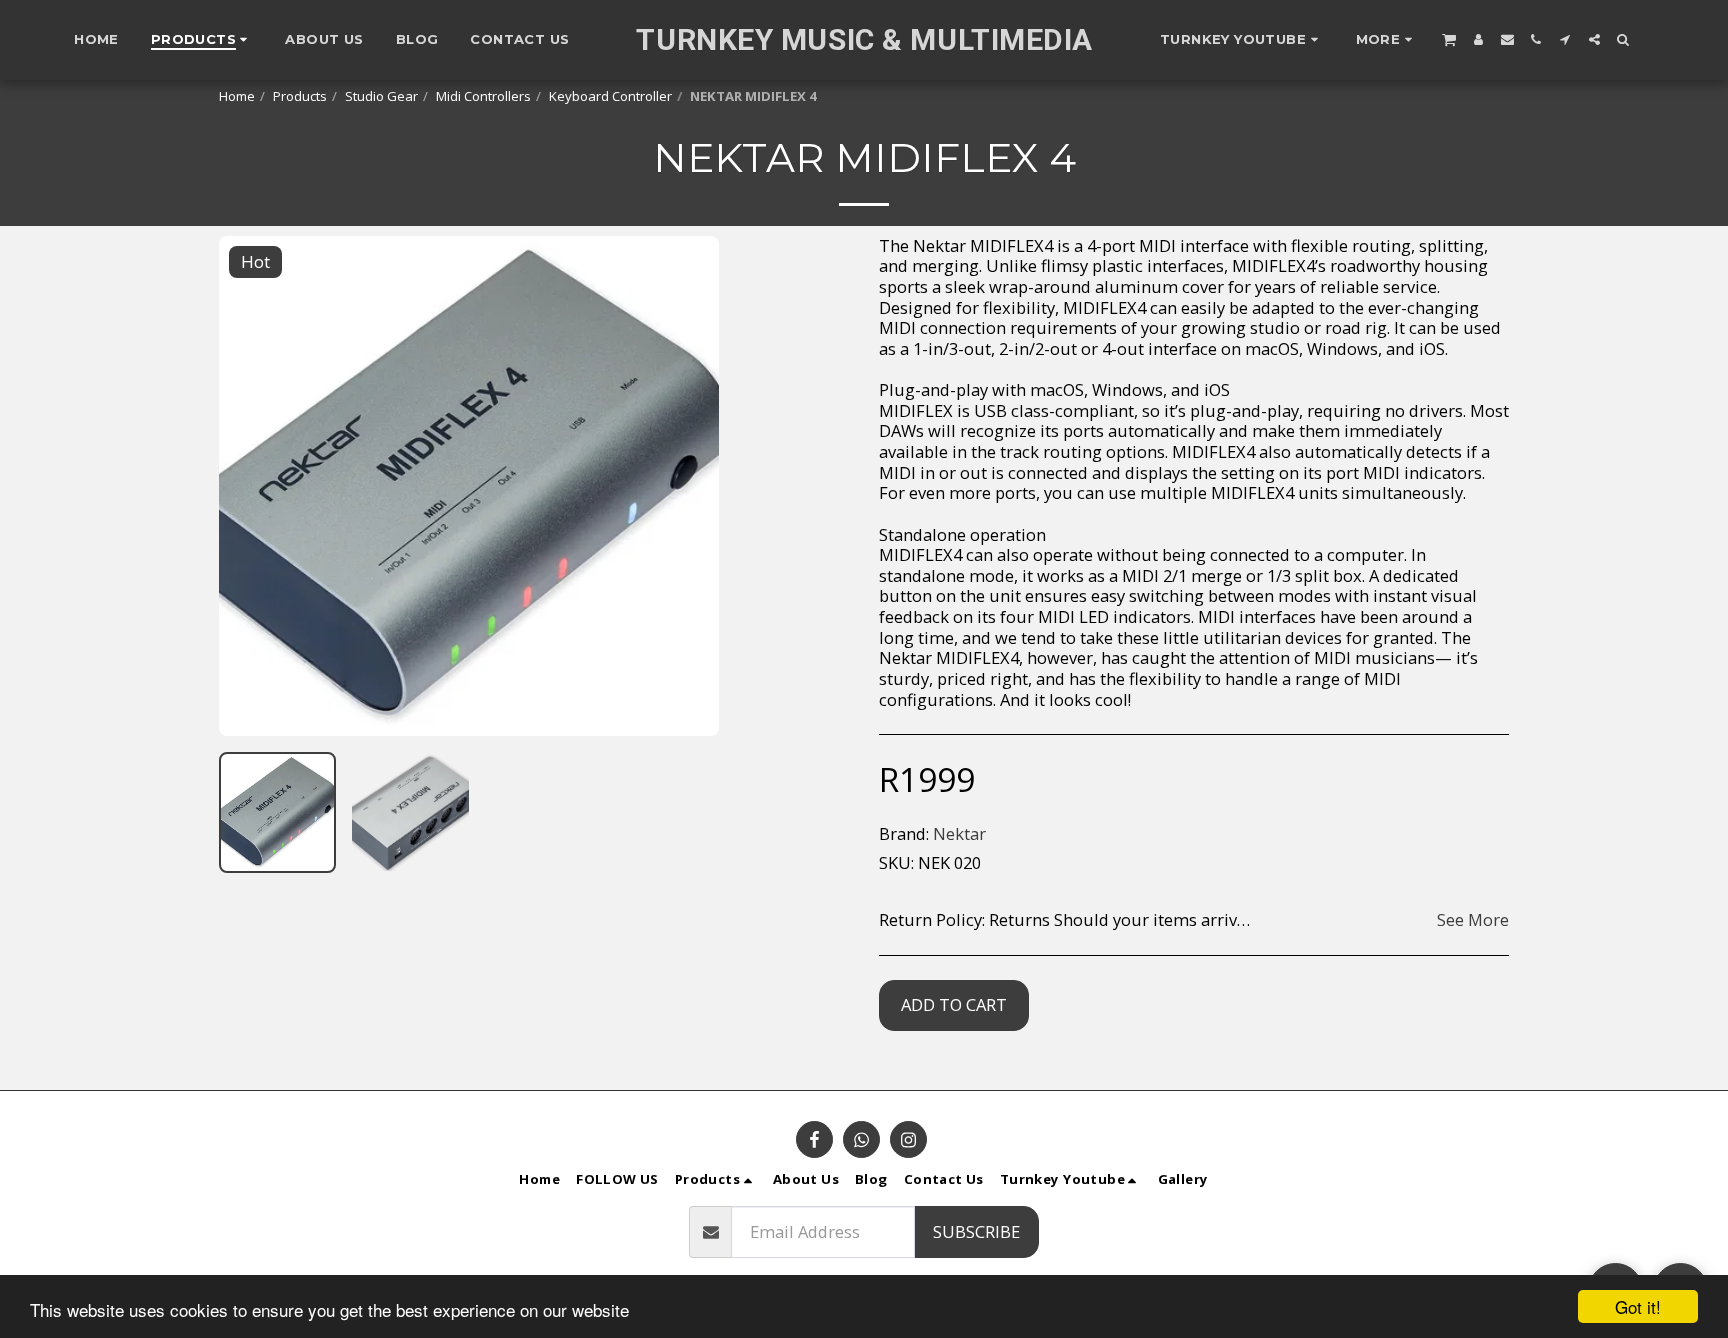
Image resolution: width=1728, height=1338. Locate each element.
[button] (1242, 40)
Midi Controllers (483, 96)
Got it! (1638, 1306)
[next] (687, 486)
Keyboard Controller (610, 96)
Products (300, 96)
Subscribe (976, 1231)
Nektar (959, 833)
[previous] (251, 486)
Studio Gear (381, 96)
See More (1473, 920)
